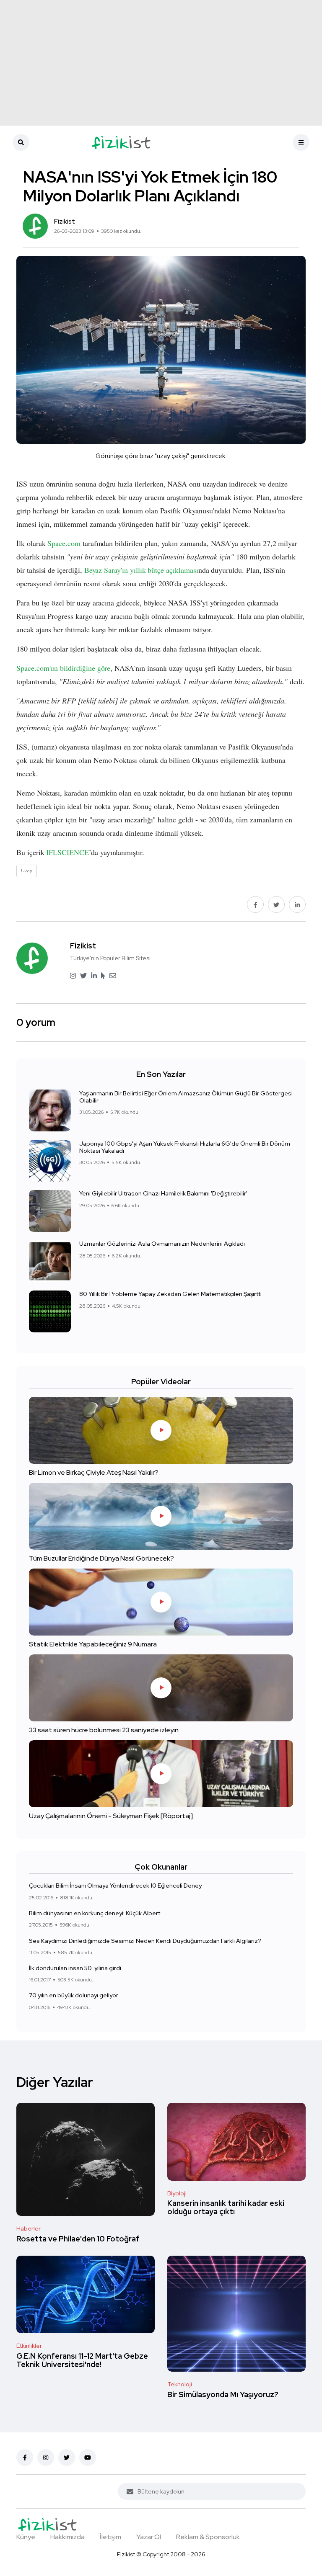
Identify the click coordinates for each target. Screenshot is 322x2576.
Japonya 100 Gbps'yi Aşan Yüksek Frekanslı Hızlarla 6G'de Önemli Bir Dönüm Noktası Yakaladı (185, 1147)
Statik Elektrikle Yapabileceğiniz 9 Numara (93, 1644)
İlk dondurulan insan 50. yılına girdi (75, 1968)
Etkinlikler (29, 2346)
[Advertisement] (161, 63)
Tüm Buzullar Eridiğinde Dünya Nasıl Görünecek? (101, 1558)
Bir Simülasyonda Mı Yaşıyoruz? (223, 2394)
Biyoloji (177, 2193)
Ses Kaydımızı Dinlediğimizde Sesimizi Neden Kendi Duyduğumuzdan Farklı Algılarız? (145, 1940)
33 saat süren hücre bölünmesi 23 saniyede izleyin (104, 1730)
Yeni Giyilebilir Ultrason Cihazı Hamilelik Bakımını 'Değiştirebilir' (163, 1193)
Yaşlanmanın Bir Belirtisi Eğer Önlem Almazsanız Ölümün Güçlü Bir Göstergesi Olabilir (186, 1097)
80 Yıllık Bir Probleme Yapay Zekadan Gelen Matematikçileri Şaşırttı (170, 1294)
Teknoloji (180, 2384)
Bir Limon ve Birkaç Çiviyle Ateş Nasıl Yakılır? (94, 1472)
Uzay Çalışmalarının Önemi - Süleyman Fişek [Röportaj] (111, 1815)
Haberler (29, 2228)
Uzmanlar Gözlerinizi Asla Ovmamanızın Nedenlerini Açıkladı (162, 1244)
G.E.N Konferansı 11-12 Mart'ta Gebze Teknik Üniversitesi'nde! (82, 2360)
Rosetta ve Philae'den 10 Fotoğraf (78, 2239)
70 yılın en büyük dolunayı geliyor (74, 1995)
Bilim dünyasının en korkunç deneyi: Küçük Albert (95, 1913)
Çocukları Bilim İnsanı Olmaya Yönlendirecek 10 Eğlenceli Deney (115, 1886)
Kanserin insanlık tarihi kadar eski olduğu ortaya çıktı (226, 2208)
